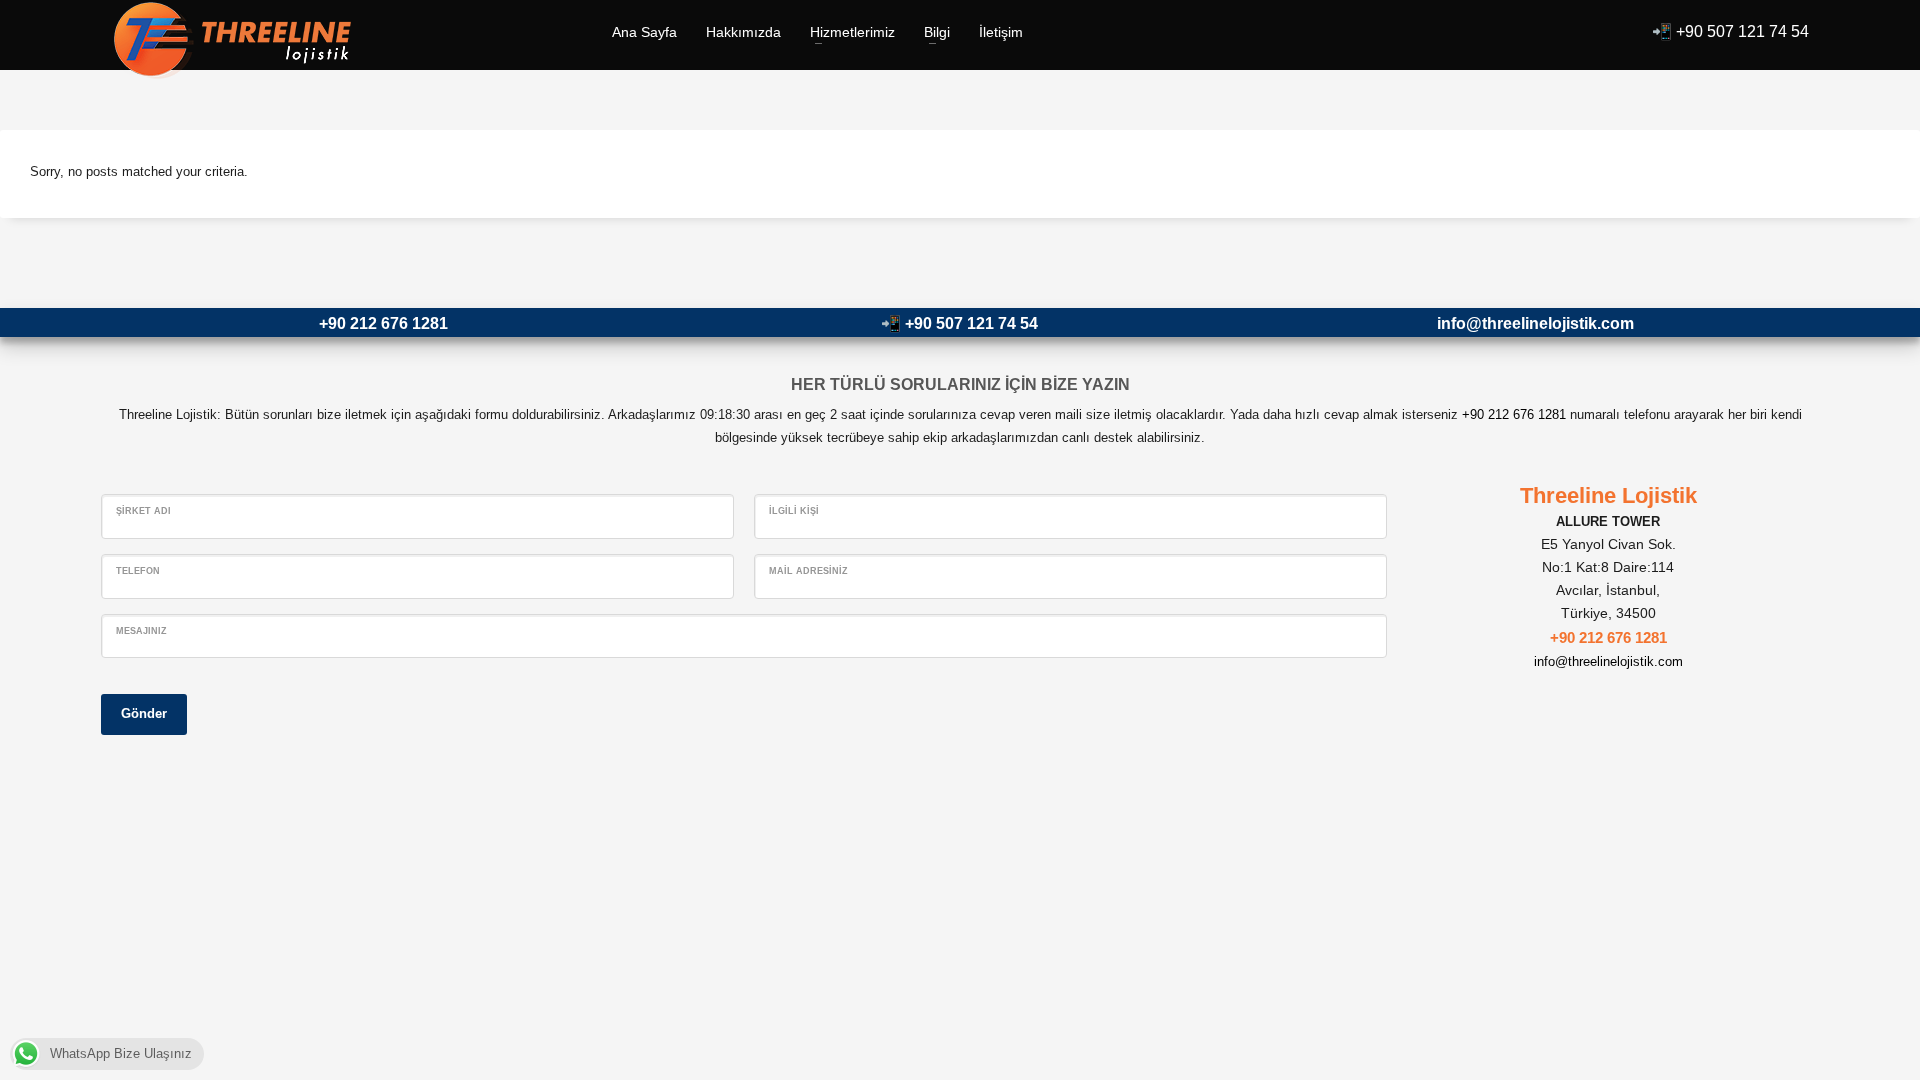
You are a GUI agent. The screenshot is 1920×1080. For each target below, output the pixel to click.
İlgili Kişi (794, 511)
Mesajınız (141, 631)
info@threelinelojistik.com (1535, 323)
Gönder (144, 713)
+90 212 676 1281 (383, 323)
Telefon (138, 571)
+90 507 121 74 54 (1742, 31)
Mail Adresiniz (808, 571)
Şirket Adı (143, 511)
